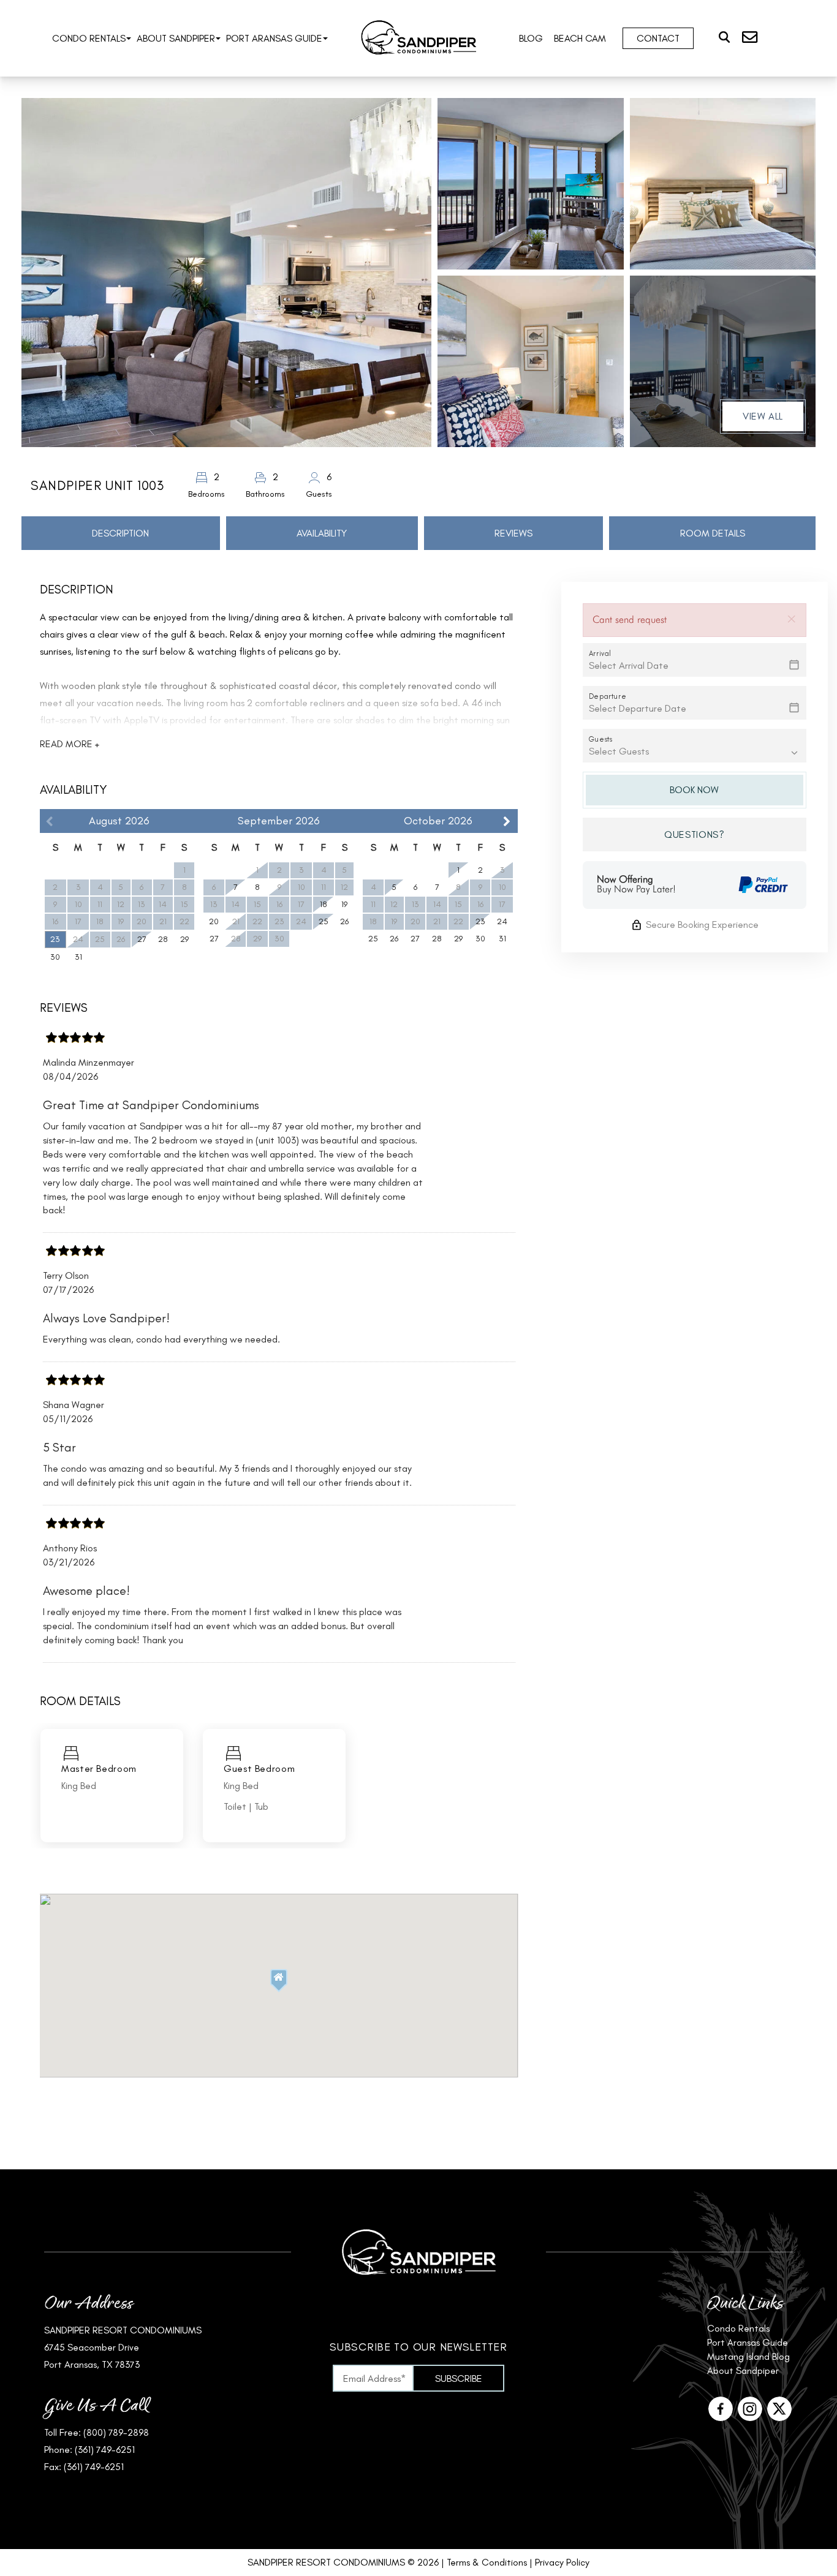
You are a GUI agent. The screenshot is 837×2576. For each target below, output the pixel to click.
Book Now (694, 790)
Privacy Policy (562, 2562)
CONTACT (658, 38)
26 (344, 921)
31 (78, 957)
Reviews (513, 533)
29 (184, 939)
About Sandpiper (176, 38)
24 (502, 921)
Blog (531, 38)
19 (344, 904)
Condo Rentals (89, 38)
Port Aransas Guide (274, 38)
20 (214, 921)
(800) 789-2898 (116, 2432)
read (70, 744)
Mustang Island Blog (748, 2356)
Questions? (694, 834)
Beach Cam (580, 38)
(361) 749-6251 (105, 2450)
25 (324, 921)
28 (163, 939)
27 (142, 939)
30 (55, 957)
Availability (322, 533)
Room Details (713, 533)
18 (324, 904)
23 (55, 939)
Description (120, 533)
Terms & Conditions (487, 2562)
